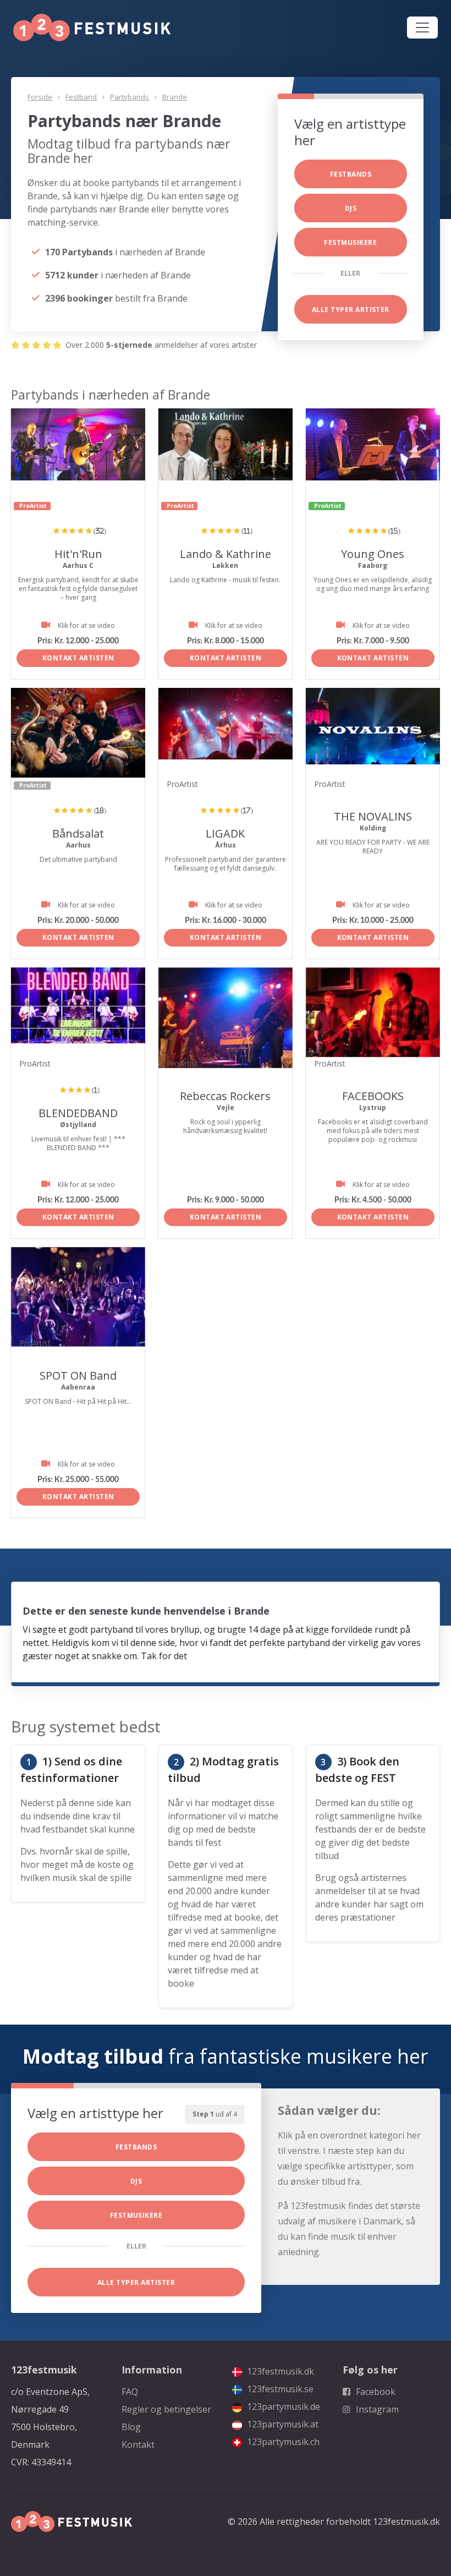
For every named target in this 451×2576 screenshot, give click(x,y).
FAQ (130, 2392)
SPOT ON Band (78, 1375)
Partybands (130, 97)
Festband (81, 97)
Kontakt (138, 2444)
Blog (131, 2427)
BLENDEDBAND (78, 1113)
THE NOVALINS (373, 816)
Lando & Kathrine (226, 554)
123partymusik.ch (282, 2442)
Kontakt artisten (78, 658)
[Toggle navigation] (422, 28)
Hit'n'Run (78, 554)
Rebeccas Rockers (225, 1096)
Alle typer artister (351, 310)
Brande (175, 97)
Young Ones (373, 554)
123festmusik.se (279, 2389)
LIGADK (225, 833)
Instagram (376, 2409)
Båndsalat (78, 833)
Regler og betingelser (166, 2409)
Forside (40, 97)
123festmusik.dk (279, 2371)
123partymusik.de (282, 2407)
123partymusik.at (282, 2424)
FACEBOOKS (373, 1096)
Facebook (375, 2392)
